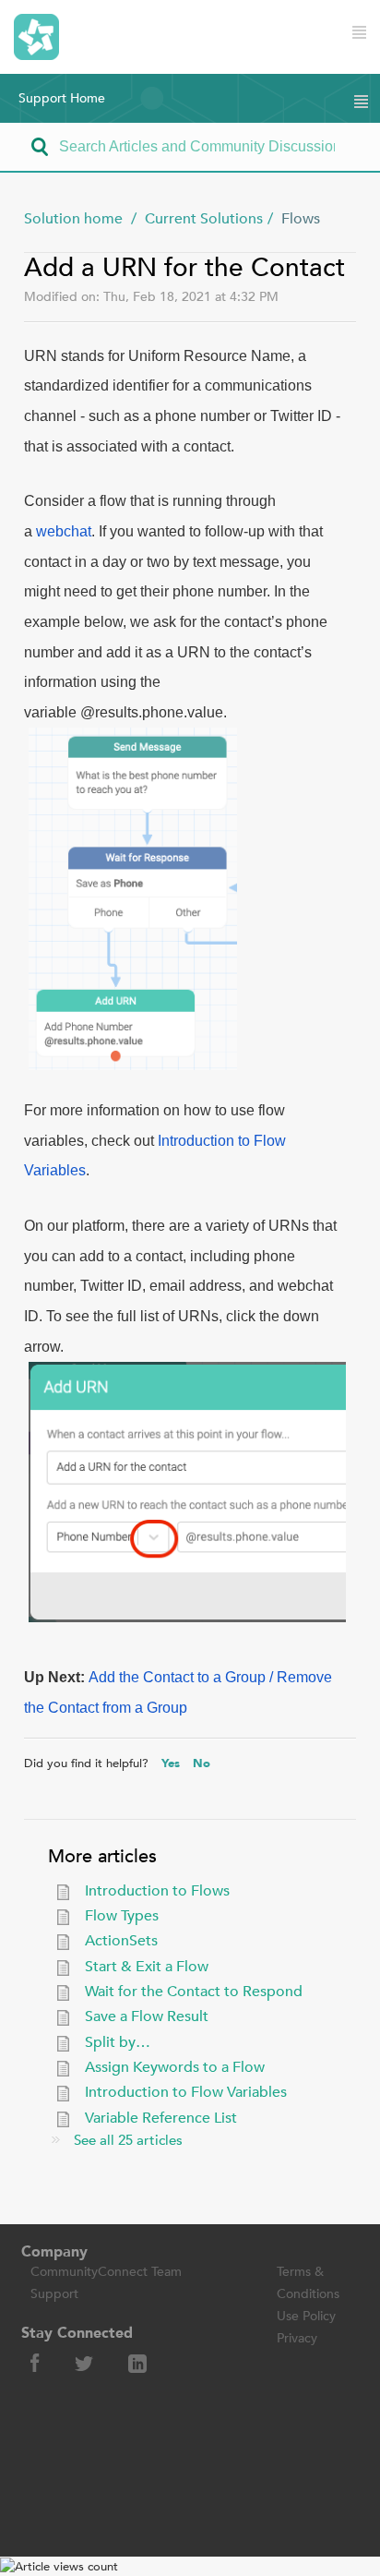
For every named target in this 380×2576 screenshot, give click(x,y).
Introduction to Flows (157, 1891)
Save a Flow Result (147, 2016)
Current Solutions (204, 219)
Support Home (62, 98)
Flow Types (122, 1916)
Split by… (118, 2042)
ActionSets (121, 1941)
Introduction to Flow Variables (186, 2092)
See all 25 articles (128, 2140)
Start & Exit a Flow (147, 1967)
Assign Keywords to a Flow (175, 2067)
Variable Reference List (161, 2118)
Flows (301, 219)
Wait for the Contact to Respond (194, 1992)
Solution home (75, 219)
